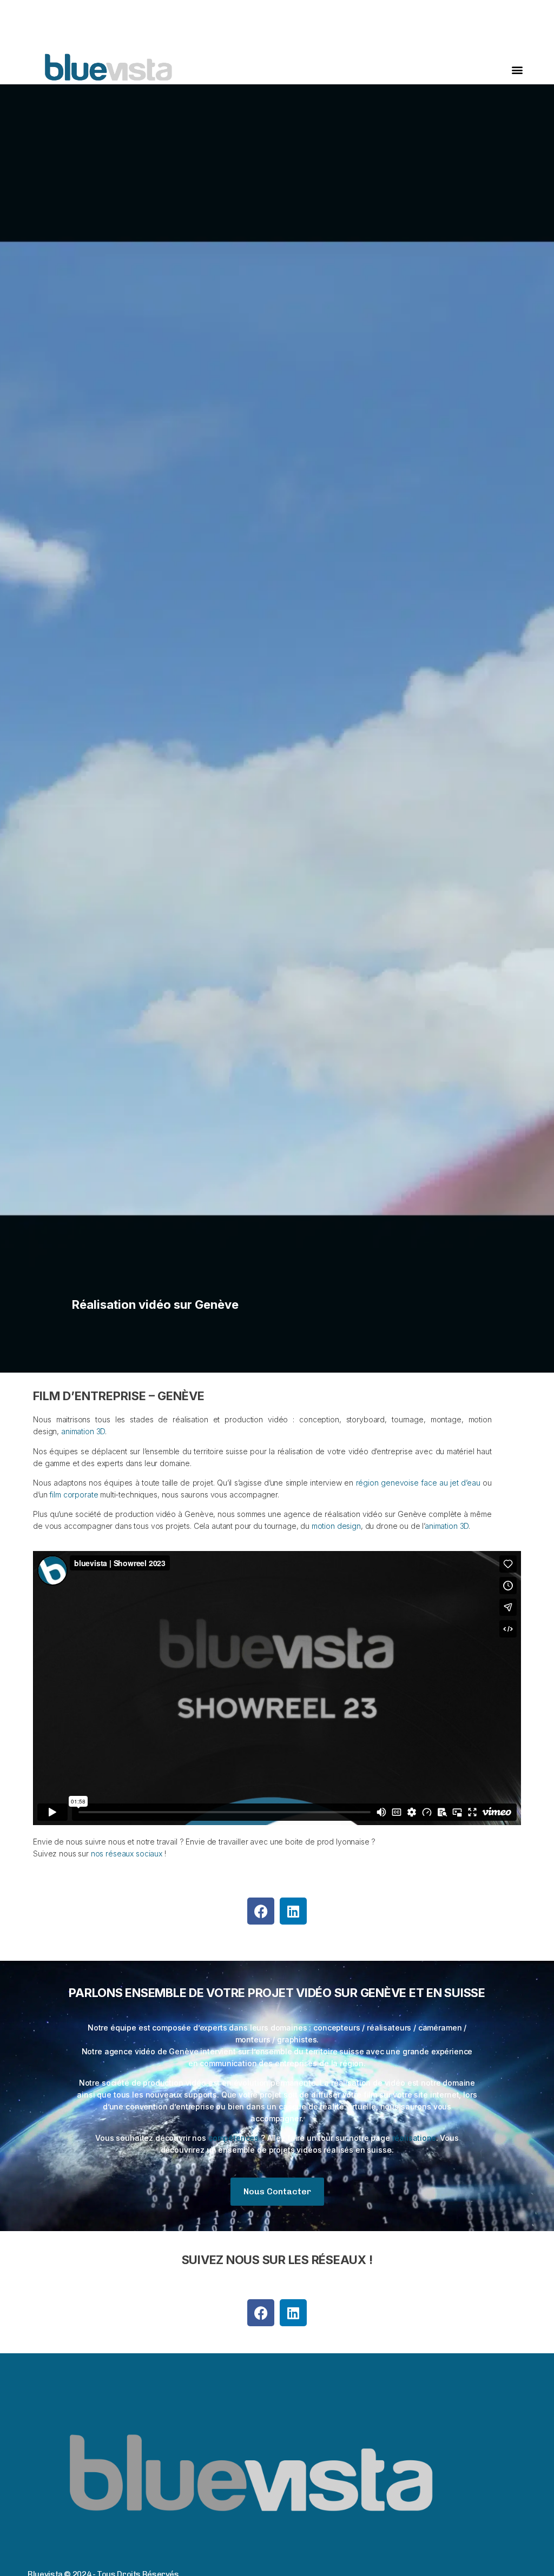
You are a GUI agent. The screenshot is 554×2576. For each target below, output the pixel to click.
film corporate (74, 1495)
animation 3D (83, 1431)
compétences (233, 2138)
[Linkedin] (293, 1911)
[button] (517, 70)
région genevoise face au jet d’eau (418, 1483)
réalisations (414, 2138)
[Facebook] (261, 1911)
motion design (336, 1526)
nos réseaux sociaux (127, 1853)
